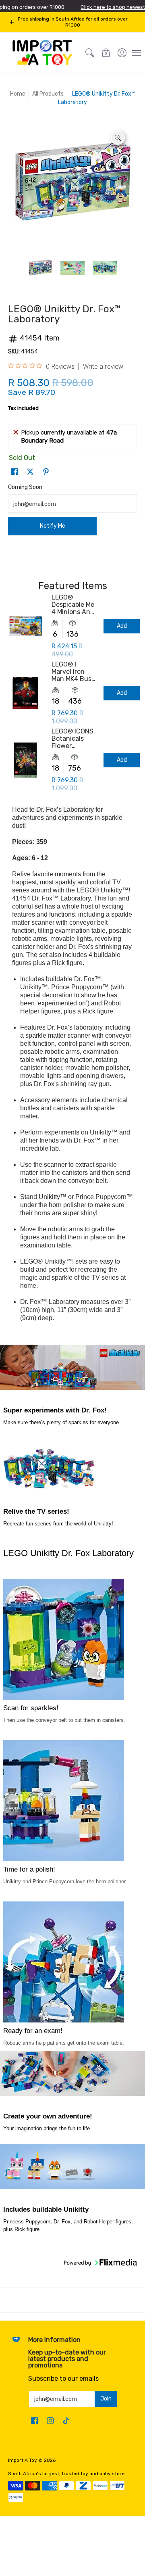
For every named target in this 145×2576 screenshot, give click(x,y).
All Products (48, 94)
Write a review (103, 366)
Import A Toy (23, 2460)
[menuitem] (122, 53)
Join (106, 2399)
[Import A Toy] (42, 53)
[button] (106, 53)
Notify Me (53, 526)
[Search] (90, 53)
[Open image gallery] (118, 138)
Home (18, 94)
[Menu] (136, 53)
